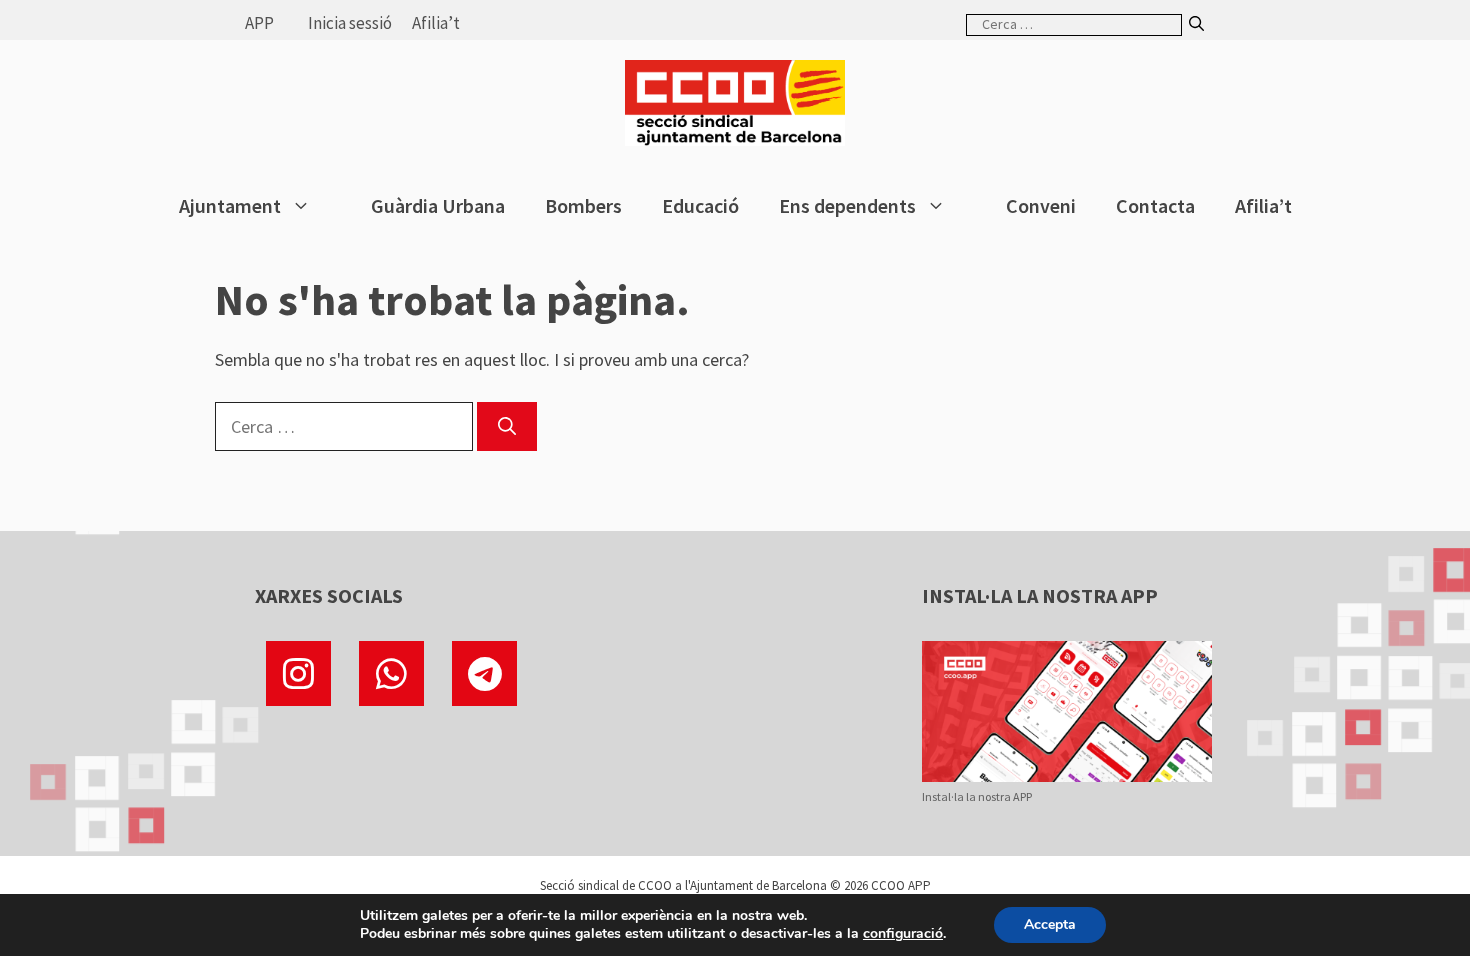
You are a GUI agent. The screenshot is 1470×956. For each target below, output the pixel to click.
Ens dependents (847, 205)
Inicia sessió (350, 23)
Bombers (583, 205)
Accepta (1050, 924)
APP (259, 23)
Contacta (1155, 205)
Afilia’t (436, 23)
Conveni (1041, 205)
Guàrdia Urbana (438, 205)
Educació (700, 205)
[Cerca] (1196, 24)
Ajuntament (230, 205)
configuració (903, 934)
